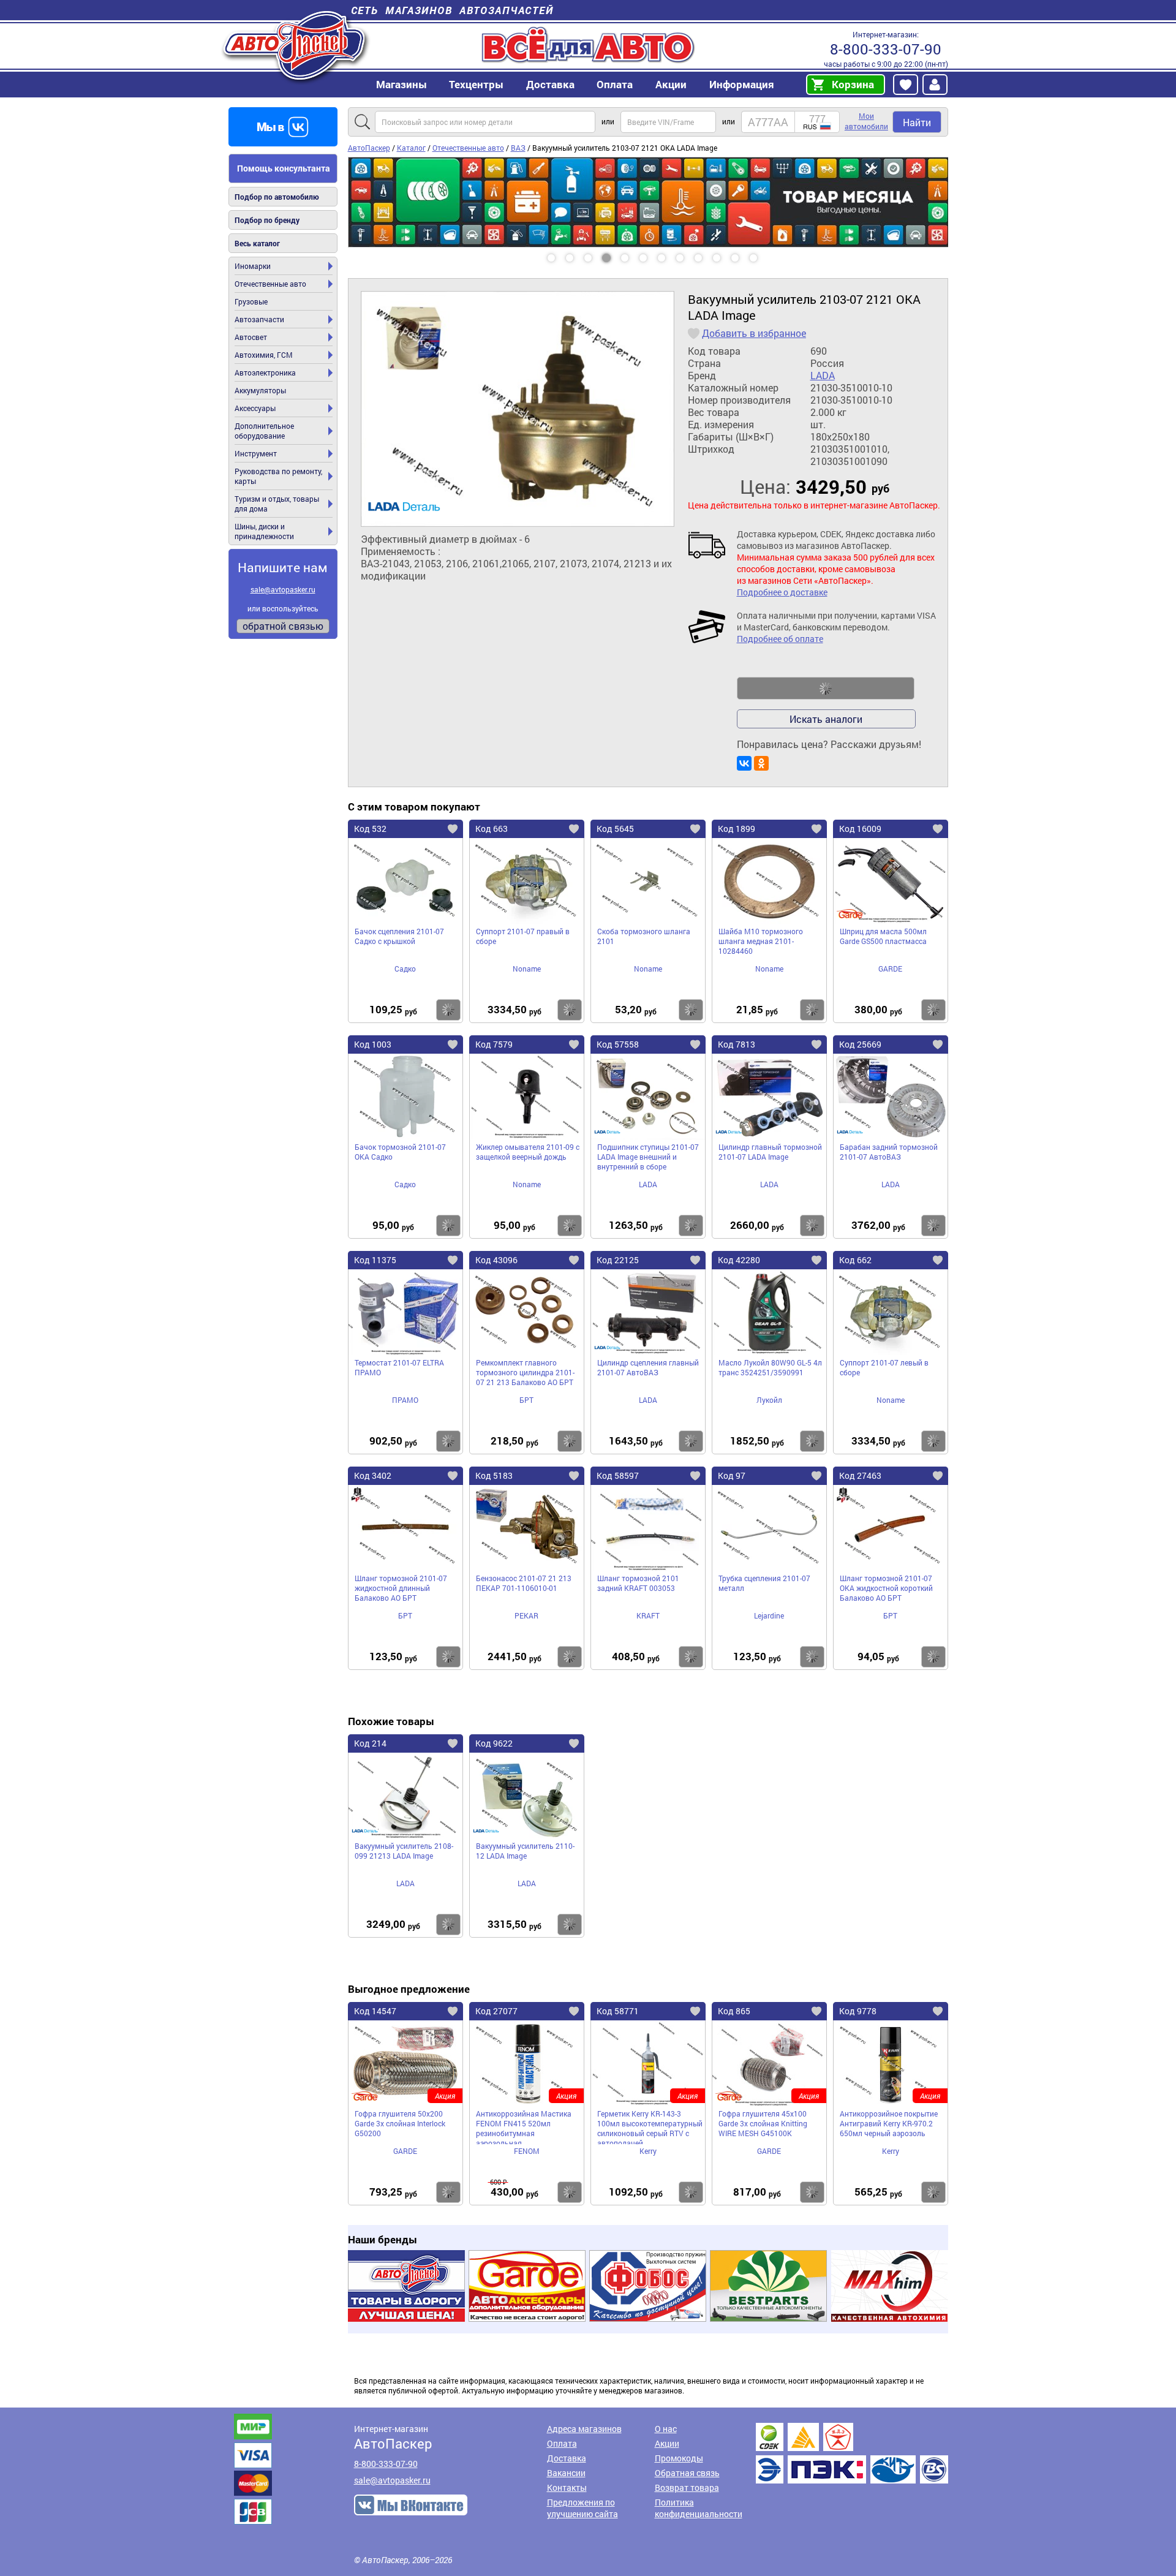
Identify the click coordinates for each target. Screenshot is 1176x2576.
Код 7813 (737, 1044)
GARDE (890, 969)
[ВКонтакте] (744, 763)
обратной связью (283, 626)
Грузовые (251, 301)
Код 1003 (373, 1044)
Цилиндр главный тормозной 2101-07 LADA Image (770, 1152)
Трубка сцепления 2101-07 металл (764, 1583)
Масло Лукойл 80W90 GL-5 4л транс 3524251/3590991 (770, 1367)
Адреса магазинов (584, 2429)
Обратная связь (687, 2473)
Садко (405, 969)
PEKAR (526, 1615)
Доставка (550, 84)
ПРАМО (405, 1400)
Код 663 (492, 829)
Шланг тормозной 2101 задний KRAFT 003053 (638, 1583)
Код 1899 (737, 829)
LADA (823, 376)
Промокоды (679, 2458)
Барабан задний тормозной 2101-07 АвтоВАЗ (889, 1152)
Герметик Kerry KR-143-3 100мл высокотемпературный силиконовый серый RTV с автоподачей (650, 2126)
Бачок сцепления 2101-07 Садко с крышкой (399, 936)
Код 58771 (618, 2011)
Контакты (567, 2487)
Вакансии (566, 2473)
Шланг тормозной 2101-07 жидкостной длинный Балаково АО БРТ (401, 1588)
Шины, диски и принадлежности (264, 531)
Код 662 (855, 1260)
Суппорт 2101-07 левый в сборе (884, 1367)
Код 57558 (618, 1044)
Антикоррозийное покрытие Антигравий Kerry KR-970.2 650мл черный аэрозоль (889, 2123)
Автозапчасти (259, 319)
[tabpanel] (648, 157)
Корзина (853, 84)
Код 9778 (858, 2011)
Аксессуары (255, 408)
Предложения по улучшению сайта (582, 2508)
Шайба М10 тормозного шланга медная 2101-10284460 (761, 941)
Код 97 (732, 1475)
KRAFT (648, 1615)
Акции (667, 2443)
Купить (448, 1010)
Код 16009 (860, 829)
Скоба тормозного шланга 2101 (644, 936)
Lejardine (769, 1615)
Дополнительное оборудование (264, 431)
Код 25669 (860, 1044)
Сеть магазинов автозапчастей (452, 10)
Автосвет (251, 337)
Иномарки (253, 266)
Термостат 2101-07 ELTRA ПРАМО (399, 1367)
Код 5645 (615, 829)
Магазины (401, 84)
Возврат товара (687, 2487)
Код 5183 (494, 1475)
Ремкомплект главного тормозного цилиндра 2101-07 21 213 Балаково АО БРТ (525, 1372)
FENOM (527, 2151)
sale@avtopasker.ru (283, 589)
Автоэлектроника (265, 372)
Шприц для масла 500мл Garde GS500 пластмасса (883, 936)
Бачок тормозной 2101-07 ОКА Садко (400, 1152)
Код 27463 (860, 1475)
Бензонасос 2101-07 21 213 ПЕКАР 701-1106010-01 (524, 1583)
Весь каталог (257, 243)
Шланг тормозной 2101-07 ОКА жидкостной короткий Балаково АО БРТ (886, 1588)
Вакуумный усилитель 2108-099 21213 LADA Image (404, 1851)
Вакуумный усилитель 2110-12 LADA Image (525, 1851)
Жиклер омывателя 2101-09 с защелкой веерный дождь (528, 1152)
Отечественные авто (270, 284)
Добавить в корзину (826, 689)
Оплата (615, 84)
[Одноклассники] (761, 763)
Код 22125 (618, 1260)
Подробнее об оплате (780, 639)
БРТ (526, 1400)
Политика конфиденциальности (699, 2508)
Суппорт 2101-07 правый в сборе (523, 936)
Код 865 (734, 2011)
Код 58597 (618, 1475)
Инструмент (256, 453)
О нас (666, 2429)
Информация (742, 84)
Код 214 (370, 1743)
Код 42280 (739, 1260)
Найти (917, 122)
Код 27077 (496, 2011)
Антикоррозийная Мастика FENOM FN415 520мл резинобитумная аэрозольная (524, 2126)
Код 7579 (494, 1044)
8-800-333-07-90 (886, 49)
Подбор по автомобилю (277, 197)
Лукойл (769, 1400)
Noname (527, 969)
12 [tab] (765, 254)
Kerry (648, 2151)
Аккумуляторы (260, 390)
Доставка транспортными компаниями (852, 2453)
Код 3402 (373, 1475)
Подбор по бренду (267, 220)
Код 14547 (375, 2011)
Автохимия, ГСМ (264, 355)
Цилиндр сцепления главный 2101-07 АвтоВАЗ (648, 1367)
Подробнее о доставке (782, 592)
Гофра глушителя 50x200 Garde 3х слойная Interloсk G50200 (400, 2123)
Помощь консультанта (284, 168)
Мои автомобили (866, 121)
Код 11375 (375, 1260)
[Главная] (296, 45)
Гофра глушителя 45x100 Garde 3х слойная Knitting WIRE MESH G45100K (763, 2123)
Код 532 (370, 829)
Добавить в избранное (754, 333)
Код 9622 (494, 1743)
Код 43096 (496, 1260)
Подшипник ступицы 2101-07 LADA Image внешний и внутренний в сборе (648, 1157)
